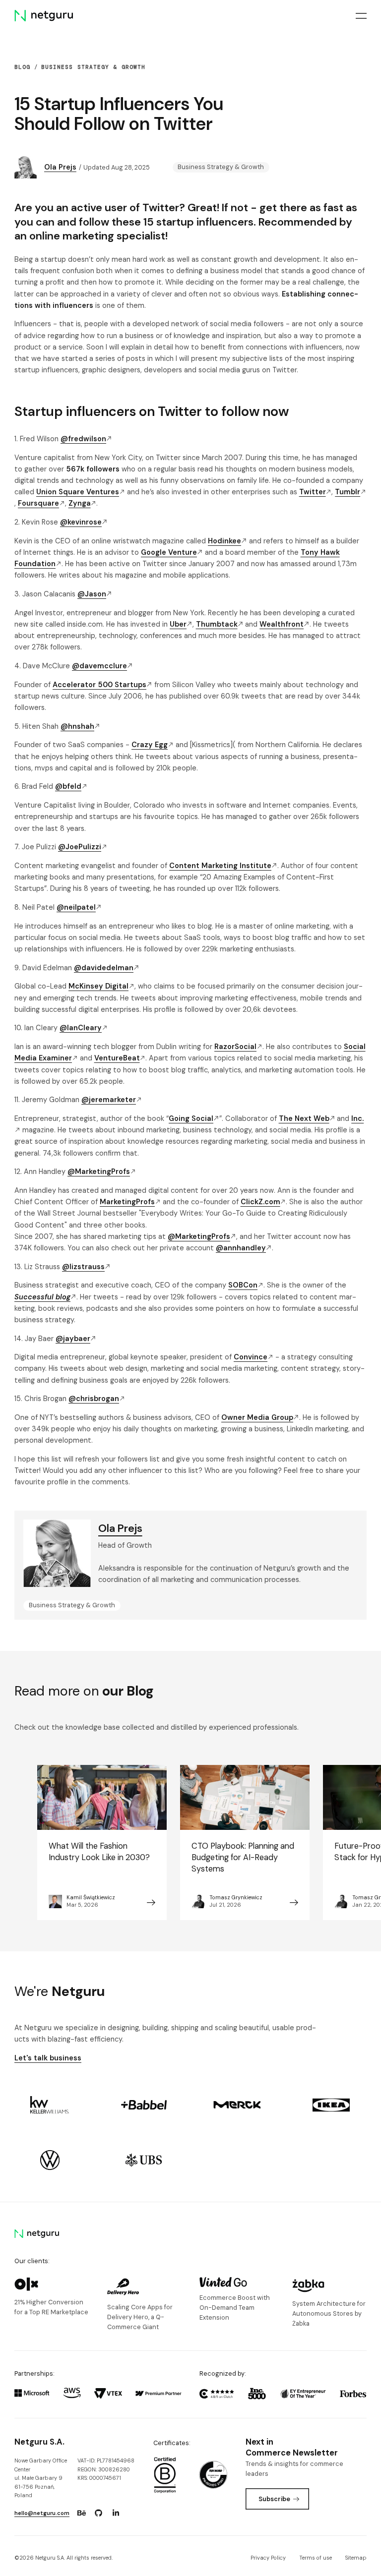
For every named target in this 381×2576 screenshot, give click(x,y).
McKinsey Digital (98, 986)
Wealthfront (282, 624)
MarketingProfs (127, 1202)
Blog (22, 67)
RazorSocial (235, 1047)
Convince (251, 1357)
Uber (178, 624)
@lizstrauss (83, 1267)
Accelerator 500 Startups (99, 685)
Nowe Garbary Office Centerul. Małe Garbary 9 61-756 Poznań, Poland (41, 2478)
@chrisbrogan (94, 1399)
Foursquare (38, 503)
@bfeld (68, 786)
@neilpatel (76, 907)
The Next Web (304, 1118)
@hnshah (77, 726)
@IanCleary (81, 1028)
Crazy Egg (150, 745)
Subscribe (274, 2499)
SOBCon (243, 1285)
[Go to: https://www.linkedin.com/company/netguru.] (116, 2513)
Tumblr (348, 492)
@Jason (92, 594)
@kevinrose (81, 522)
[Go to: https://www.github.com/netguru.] (99, 2513)
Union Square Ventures (78, 492)
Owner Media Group (257, 1417)
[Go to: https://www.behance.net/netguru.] (81, 2513)
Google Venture (169, 552)
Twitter (313, 492)
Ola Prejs (60, 167)
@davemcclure (99, 666)
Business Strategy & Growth (93, 67)
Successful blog (42, 1297)
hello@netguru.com (42, 2513)
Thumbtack (217, 624)
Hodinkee (224, 541)
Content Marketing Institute (220, 866)
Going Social (191, 1118)
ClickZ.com (260, 1202)
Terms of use (316, 2558)
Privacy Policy (268, 2558)
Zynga (80, 503)
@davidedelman (104, 968)
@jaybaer (73, 1339)
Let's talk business (48, 2058)
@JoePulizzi (80, 847)
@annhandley (241, 1248)
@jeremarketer (109, 1100)
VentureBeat (117, 1058)
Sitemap (356, 2558)
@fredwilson (83, 439)
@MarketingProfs (99, 1171)
